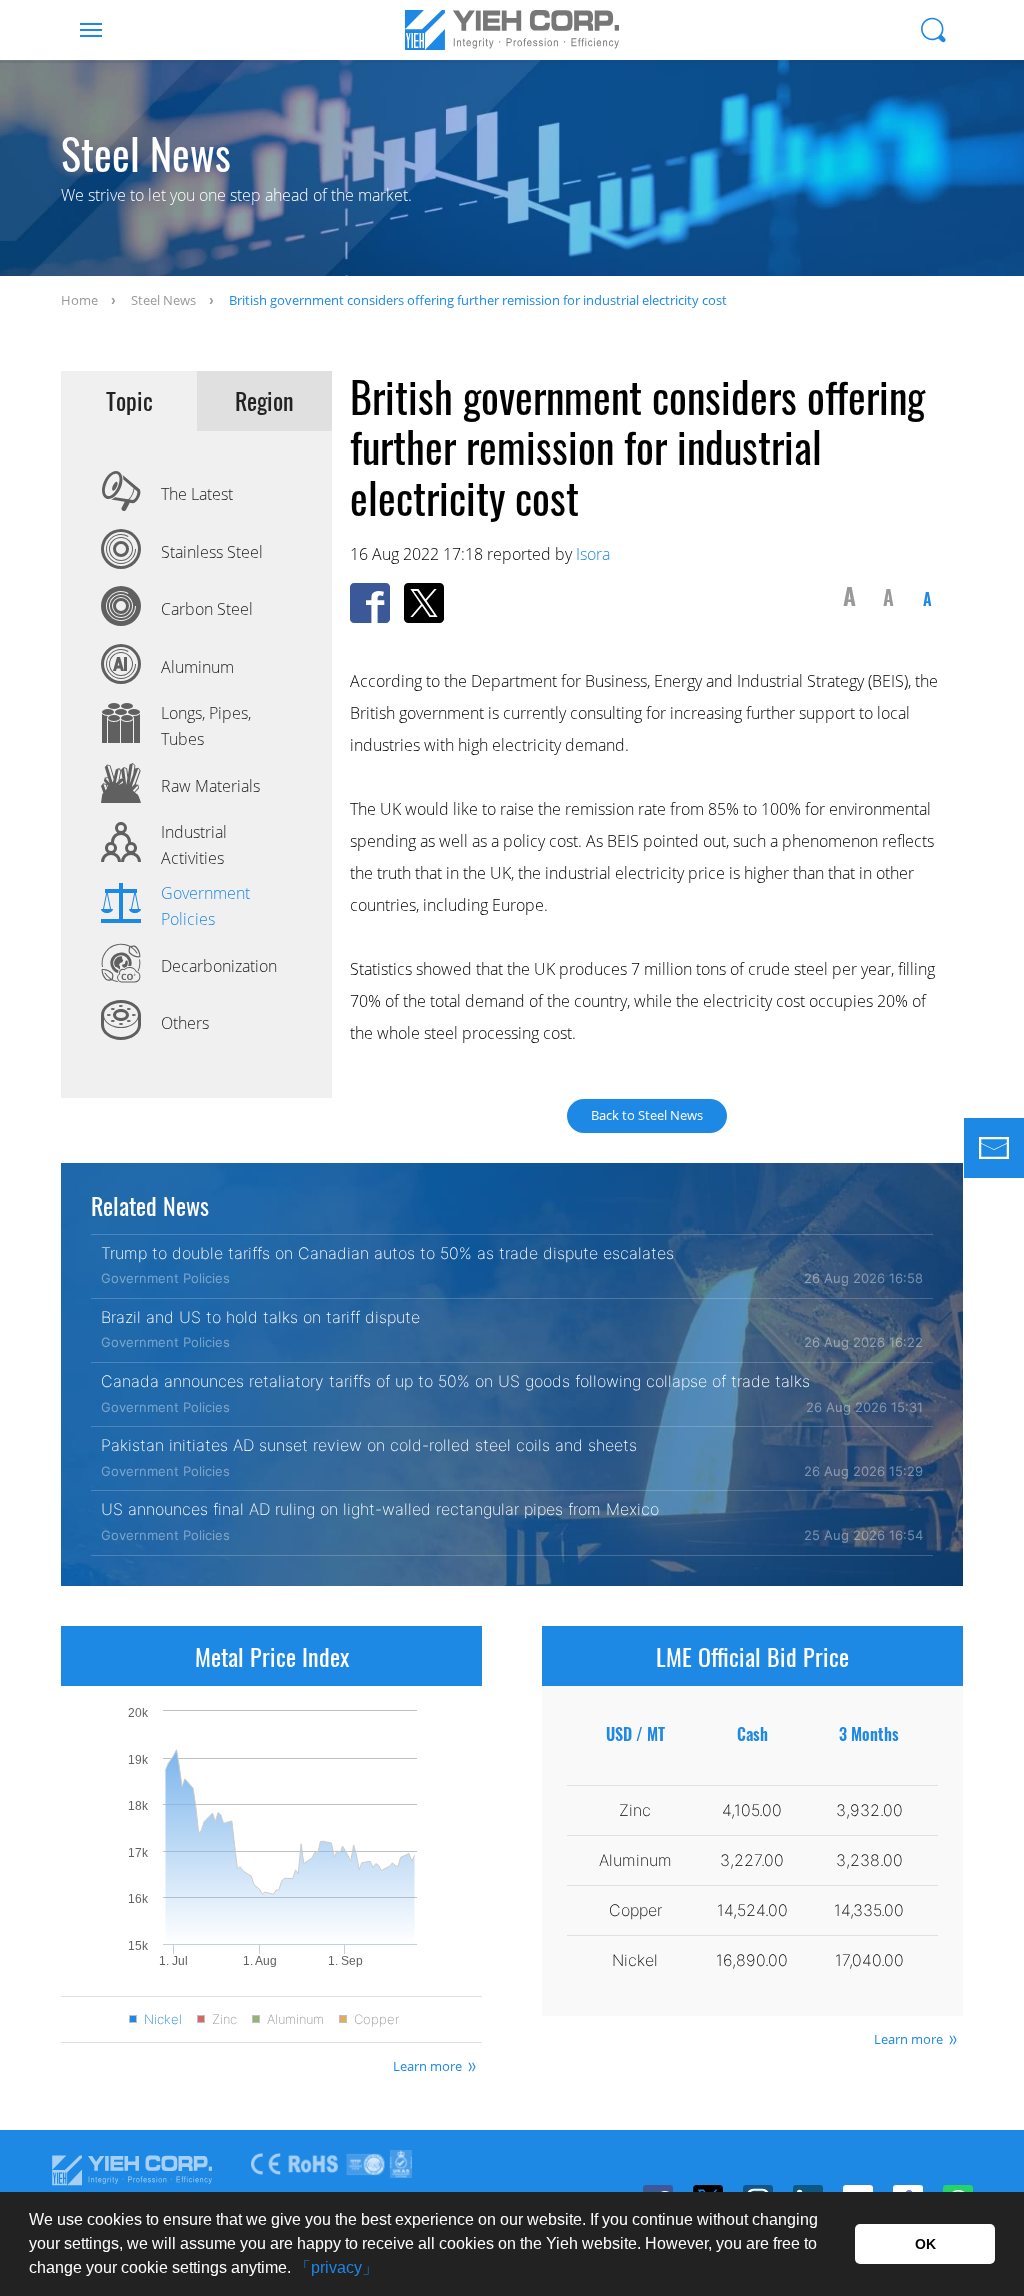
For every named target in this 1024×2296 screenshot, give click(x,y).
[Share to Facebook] (370, 603)
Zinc (224, 2019)
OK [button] (925, 2244)
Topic (129, 401)
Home (79, 300)
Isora (593, 554)
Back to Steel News (647, 1115)
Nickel (163, 2019)
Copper (376, 2019)
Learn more (427, 2066)
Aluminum (295, 2019)
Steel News (163, 300)
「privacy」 (336, 2267)
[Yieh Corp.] (512, 30)
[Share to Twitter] (424, 603)
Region (264, 401)
